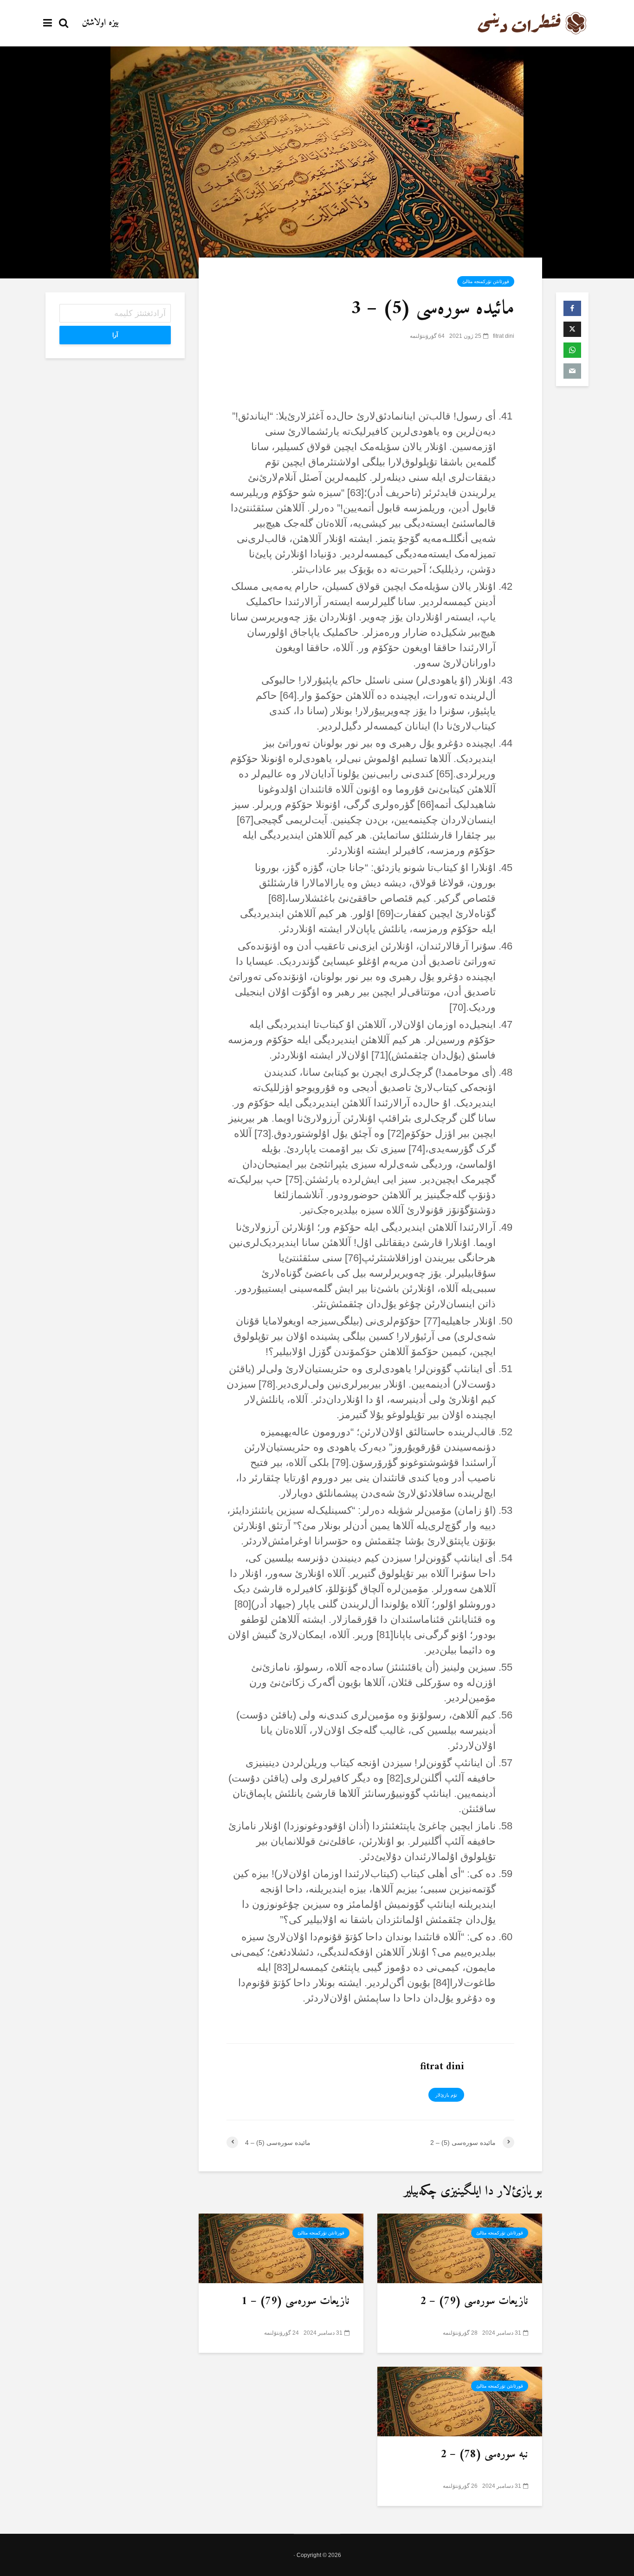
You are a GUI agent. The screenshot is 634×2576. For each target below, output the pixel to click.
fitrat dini (504, 336)
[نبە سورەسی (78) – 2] (460, 2401)
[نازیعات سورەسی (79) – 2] (460, 2247)
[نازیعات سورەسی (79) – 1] (281, 2247)
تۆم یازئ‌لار (446, 2095)
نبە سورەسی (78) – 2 (484, 2455)
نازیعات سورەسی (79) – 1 (295, 2302)
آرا (115, 335)
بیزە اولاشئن (100, 23)
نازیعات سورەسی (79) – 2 (474, 2302)
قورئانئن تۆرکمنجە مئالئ (486, 281)
